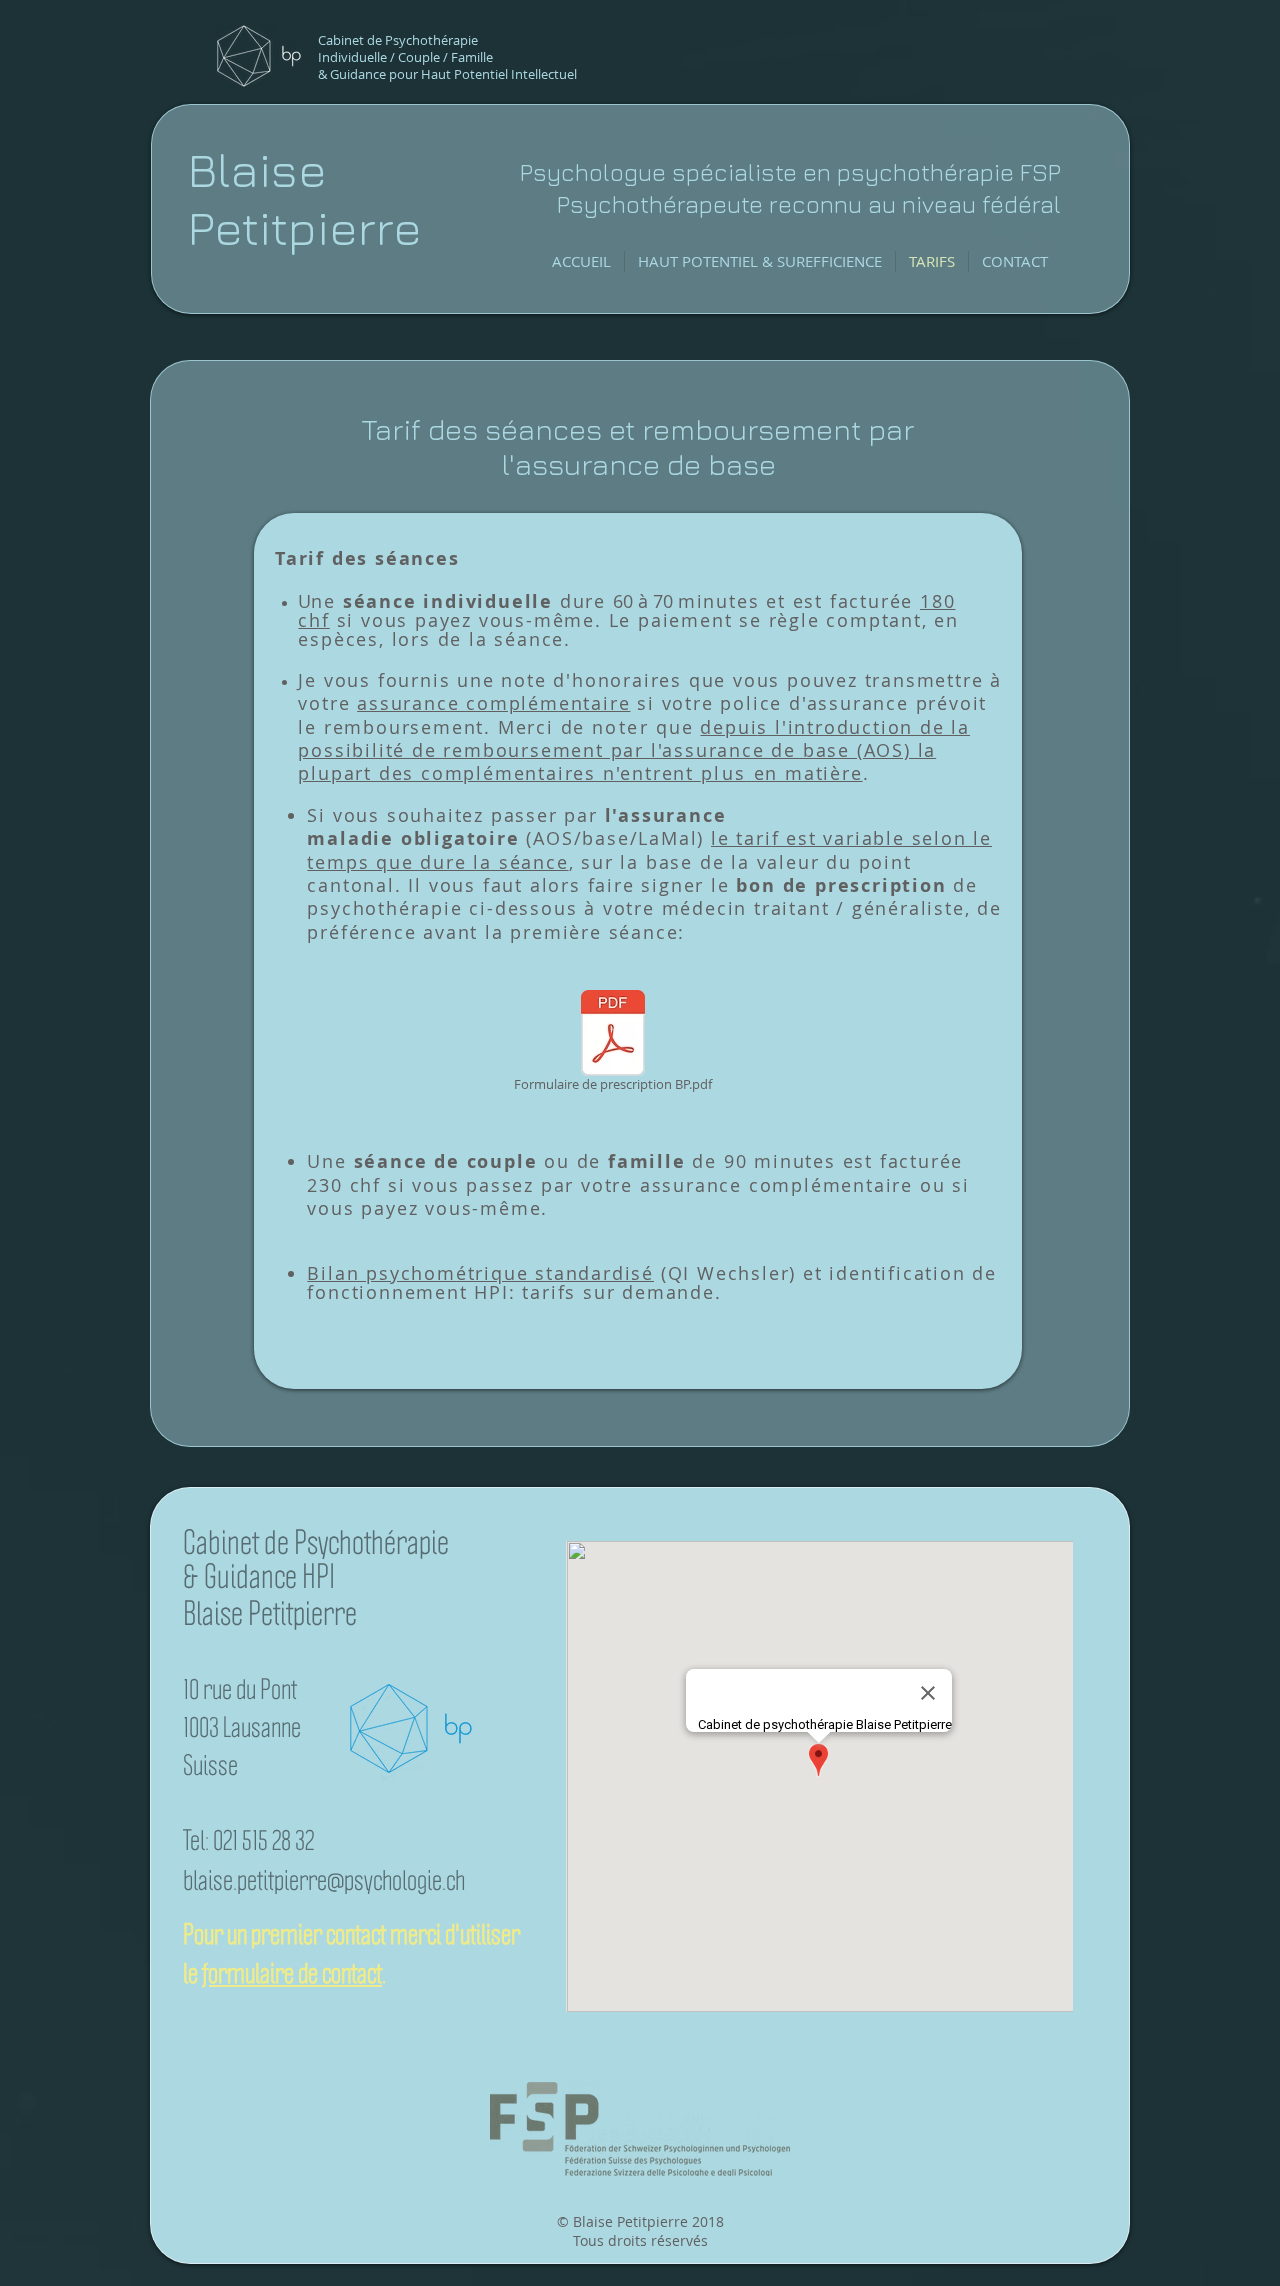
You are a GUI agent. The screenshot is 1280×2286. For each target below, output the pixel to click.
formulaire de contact (292, 1973)
